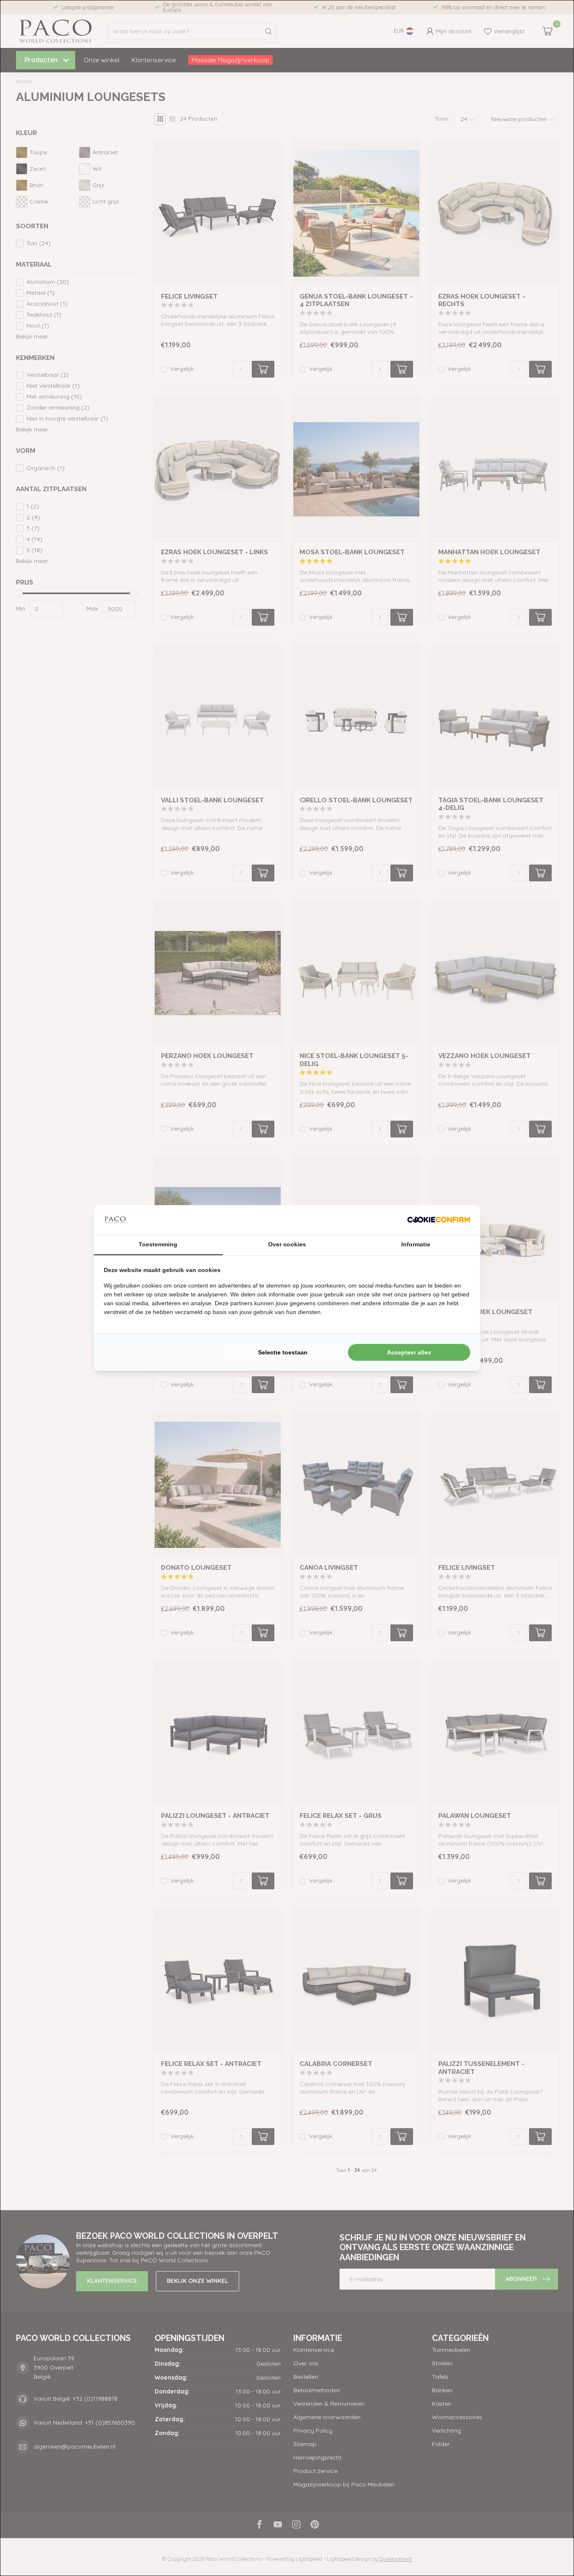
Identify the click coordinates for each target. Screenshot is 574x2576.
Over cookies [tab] (287, 1244)
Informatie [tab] (416, 1244)
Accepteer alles (409, 1352)
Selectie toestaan (283, 1352)
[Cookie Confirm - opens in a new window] (439, 1220)
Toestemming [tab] (158, 1244)
